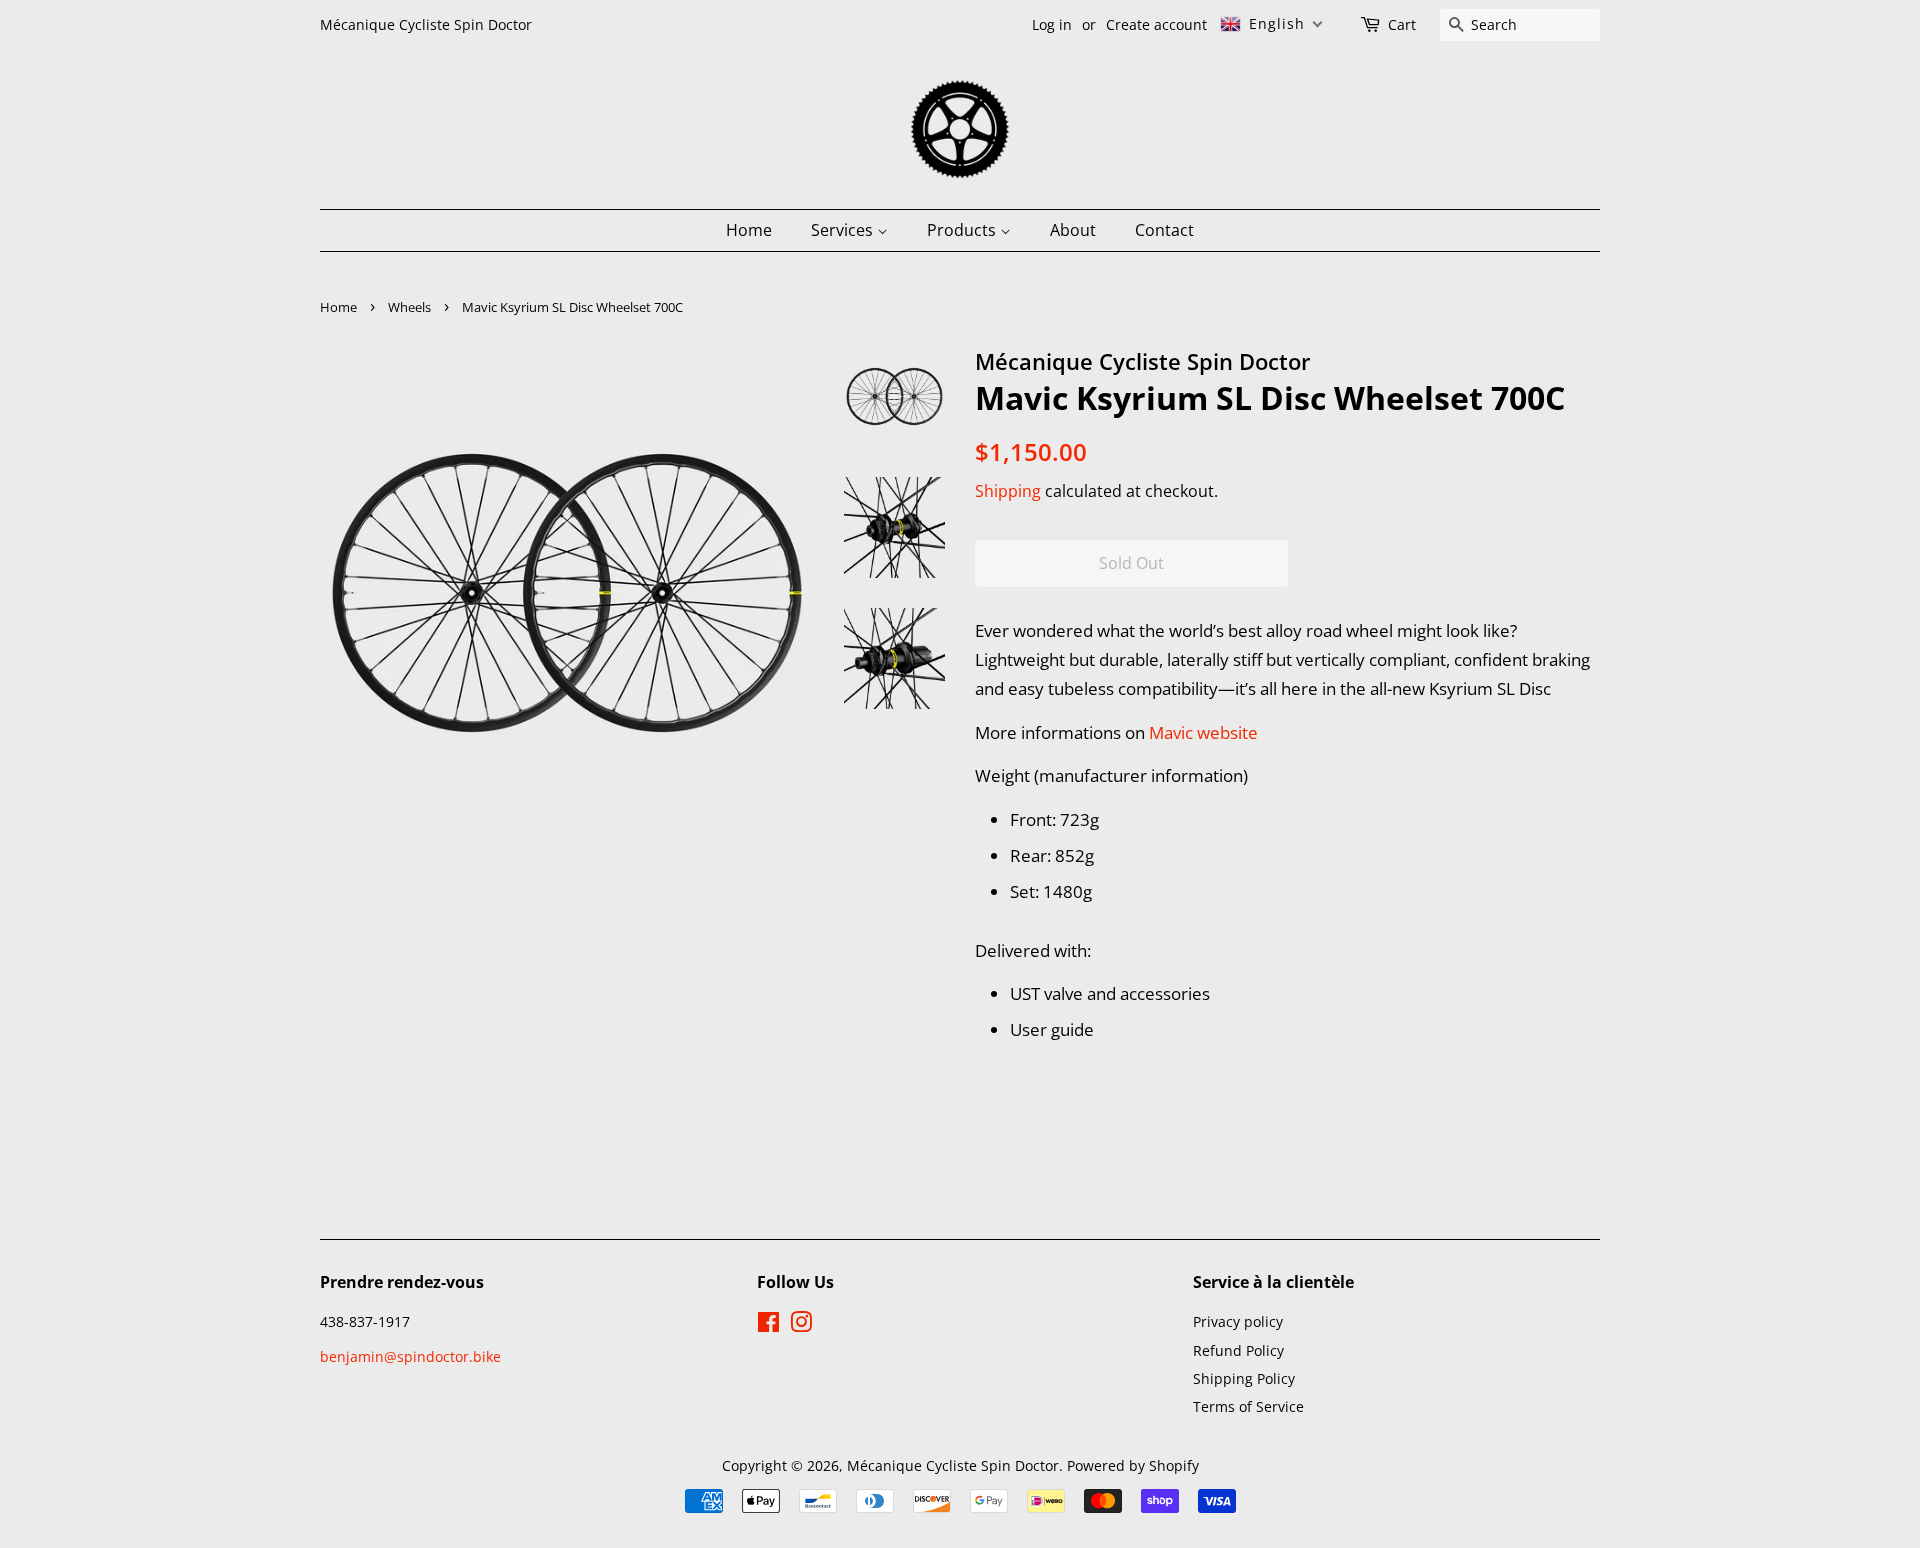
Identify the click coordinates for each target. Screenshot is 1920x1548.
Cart (1402, 24)
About (1073, 230)
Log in (1052, 24)
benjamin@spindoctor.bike (410, 1356)
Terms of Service (1248, 1406)
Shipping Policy (1244, 1378)
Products (963, 230)
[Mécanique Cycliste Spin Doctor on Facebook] (768, 1325)
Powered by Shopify (1133, 1465)
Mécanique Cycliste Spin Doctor (953, 1465)
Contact (1164, 230)
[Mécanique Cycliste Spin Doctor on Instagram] (801, 1325)
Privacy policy (1238, 1321)
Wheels (409, 307)
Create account (1156, 24)
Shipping (1008, 491)
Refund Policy (1238, 1350)
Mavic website (1203, 732)
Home (749, 230)
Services (844, 230)
